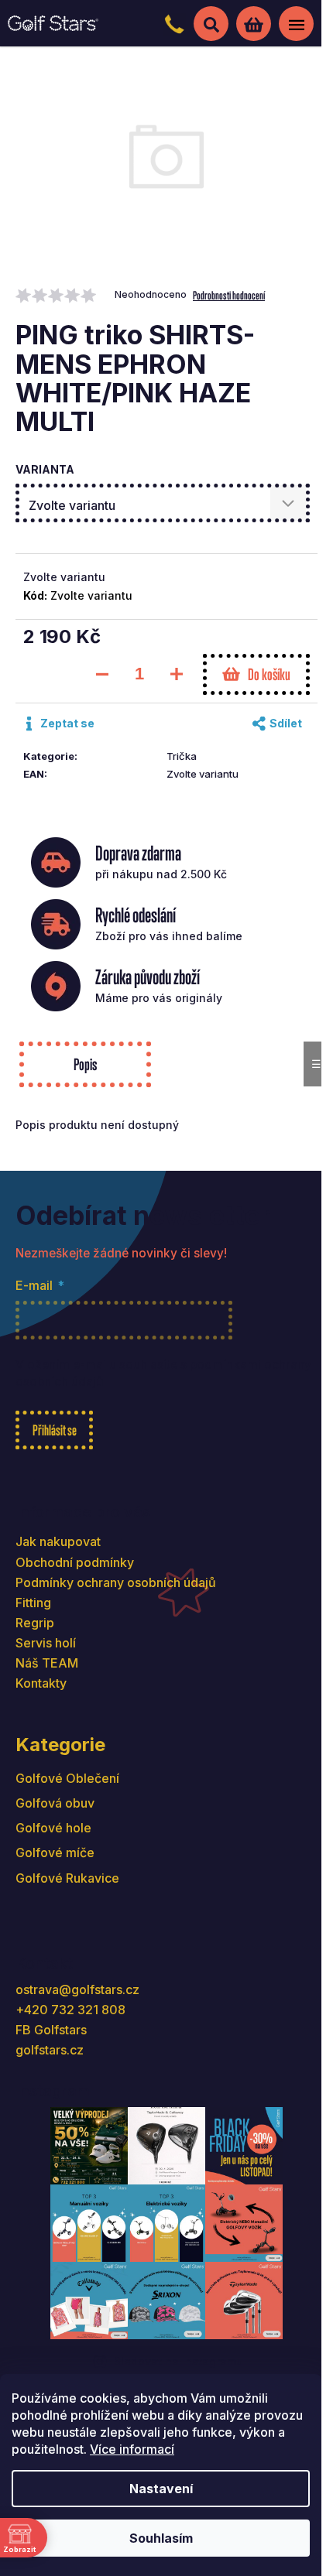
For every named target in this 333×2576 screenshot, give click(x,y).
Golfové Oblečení (67, 1778)
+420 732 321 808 (70, 2010)
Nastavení (161, 2489)
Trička (182, 756)
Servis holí (46, 1643)
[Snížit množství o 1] (102, 674)
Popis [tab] (85, 1064)
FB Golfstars (51, 2030)
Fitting (33, 1603)
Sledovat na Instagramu (179, 2361)
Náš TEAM (47, 1663)
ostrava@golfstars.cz (77, 1989)
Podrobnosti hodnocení (229, 295)
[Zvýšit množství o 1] (177, 674)
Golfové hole (53, 1828)
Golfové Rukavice (67, 1878)
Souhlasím (161, 2538)
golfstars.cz (50, 2050)
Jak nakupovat (58, 1541)
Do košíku (269, 674)
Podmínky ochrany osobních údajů (116, 1582)
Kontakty (41, 1683)
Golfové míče (55, 1852)
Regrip (35, 1623)
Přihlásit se (55, 1430)
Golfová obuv (55, 1803)
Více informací (132, 2449)
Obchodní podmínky (75, 1562)
